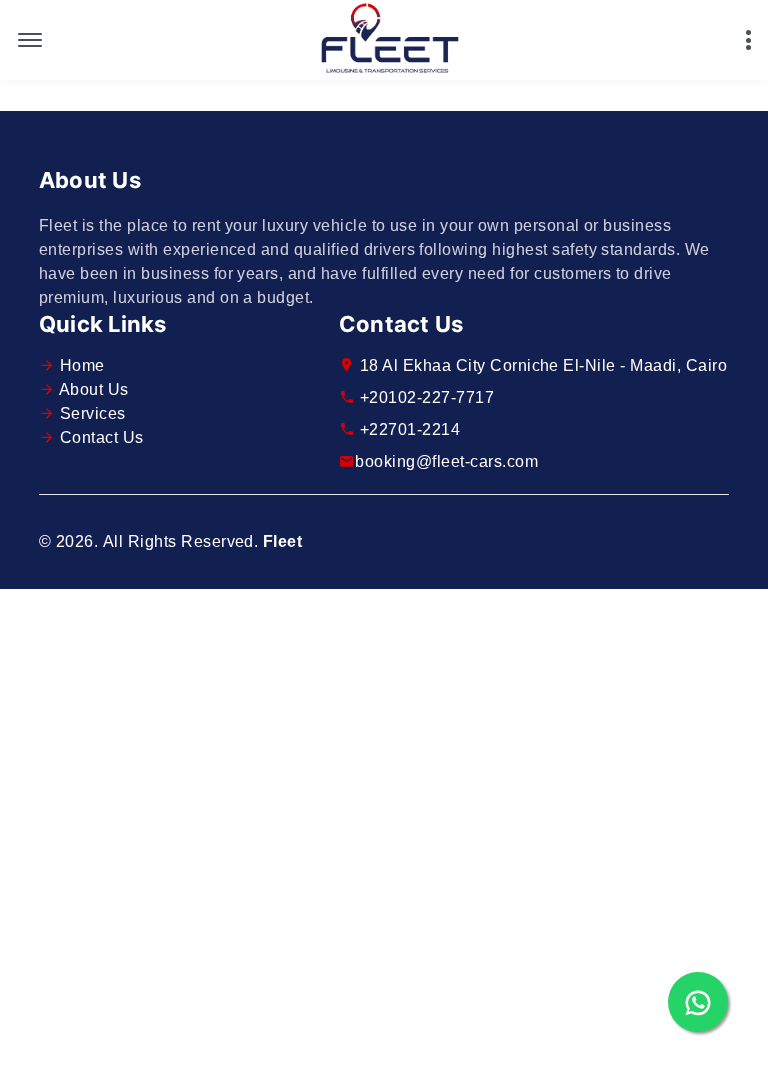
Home (82, 365)
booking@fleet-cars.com (446, 461)
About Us (94, 389)
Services (93, 413)
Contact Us (102, 437)
